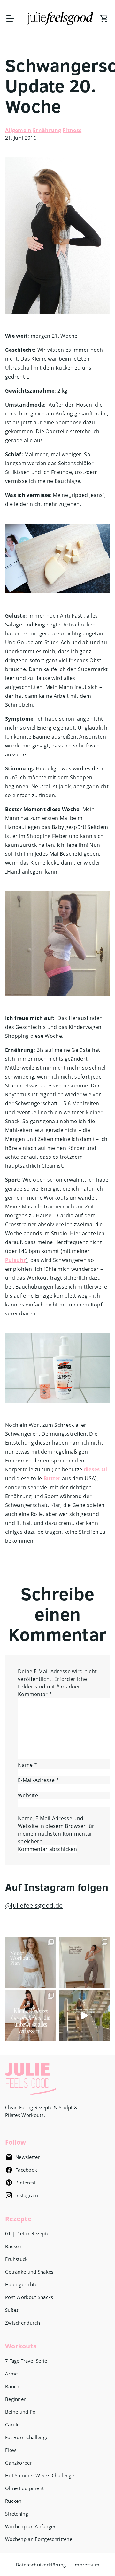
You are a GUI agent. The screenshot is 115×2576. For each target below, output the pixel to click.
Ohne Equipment (24, 2488)
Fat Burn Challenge (27, 2437)
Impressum (86, 2565)
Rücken (13, 2501)
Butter (52, 1478)
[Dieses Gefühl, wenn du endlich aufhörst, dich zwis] (84, 2016)
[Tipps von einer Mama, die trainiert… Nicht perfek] (84, 1962)
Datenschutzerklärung (41, 2565)
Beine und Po (20, 2412)
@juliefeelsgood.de (34, 1905)
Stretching (17, 2514)
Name (27, 1765)
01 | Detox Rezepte (27, 2233)
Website (28, 1795)
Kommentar (35, 1694)
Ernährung (47, 130)
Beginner (15, 2399)
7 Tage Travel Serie (26, 2361)
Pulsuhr (15, 1260)
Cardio (13, 2424)
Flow (11, 2450)
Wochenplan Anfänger (31, 2526)
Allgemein (18, 130)
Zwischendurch (23, 2323)
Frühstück (16, 2259)
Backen (13, 2246)
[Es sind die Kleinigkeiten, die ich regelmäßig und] (31, 2016)
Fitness (72, 130)
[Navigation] (13, 18)
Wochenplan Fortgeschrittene (39, 2539)
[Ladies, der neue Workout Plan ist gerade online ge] (31, 1962)
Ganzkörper (19, 2463)
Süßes (12, 2310)
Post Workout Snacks (29, 2297)
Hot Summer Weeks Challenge (40, 2475)
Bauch (12, 2386)
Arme (11, 2374)
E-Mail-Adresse (38, 1780)
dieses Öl (96, 1469)
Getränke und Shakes (29, 2272)
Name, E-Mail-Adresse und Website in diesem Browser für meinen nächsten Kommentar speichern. (56, 1830)
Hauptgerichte (21, 2284)
